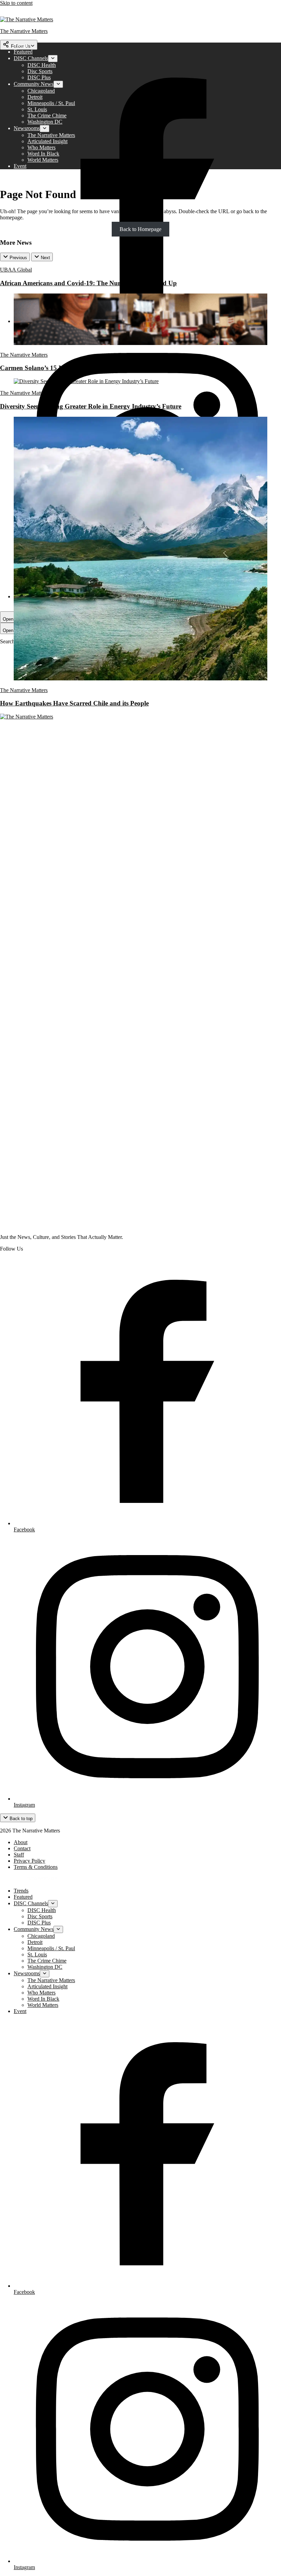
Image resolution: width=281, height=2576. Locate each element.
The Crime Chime (47, 116)
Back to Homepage (140, 229)
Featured (23, 52)
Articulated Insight (47, 141)
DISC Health (42, 65)
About (21, 1842)
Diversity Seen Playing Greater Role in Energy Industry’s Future (91, 406)
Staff (19, 1855)
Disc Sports (40, 71)
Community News (34, 84)
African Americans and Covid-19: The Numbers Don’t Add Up (88, 283)
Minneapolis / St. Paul (51, 103)
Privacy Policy (29, 1861)
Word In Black (43, 154)
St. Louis (37, 109)
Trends (21, 45)
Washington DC (45, 122)
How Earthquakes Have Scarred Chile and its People (74, 703)
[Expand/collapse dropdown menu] (53, 59)
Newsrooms (27, 128)
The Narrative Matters (51, 135)
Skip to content (16, 3)
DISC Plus (39, 77)
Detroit (35, 97)
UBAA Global (16, 270)
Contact (22, 1848)
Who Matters (41, 147)
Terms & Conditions (36, 1867)
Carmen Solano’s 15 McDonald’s (46, 368)
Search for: (13, 641)
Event (20, 166)
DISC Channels (31, 58)
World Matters (43, 160)
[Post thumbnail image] (140, 343)
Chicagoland (41, 91)
